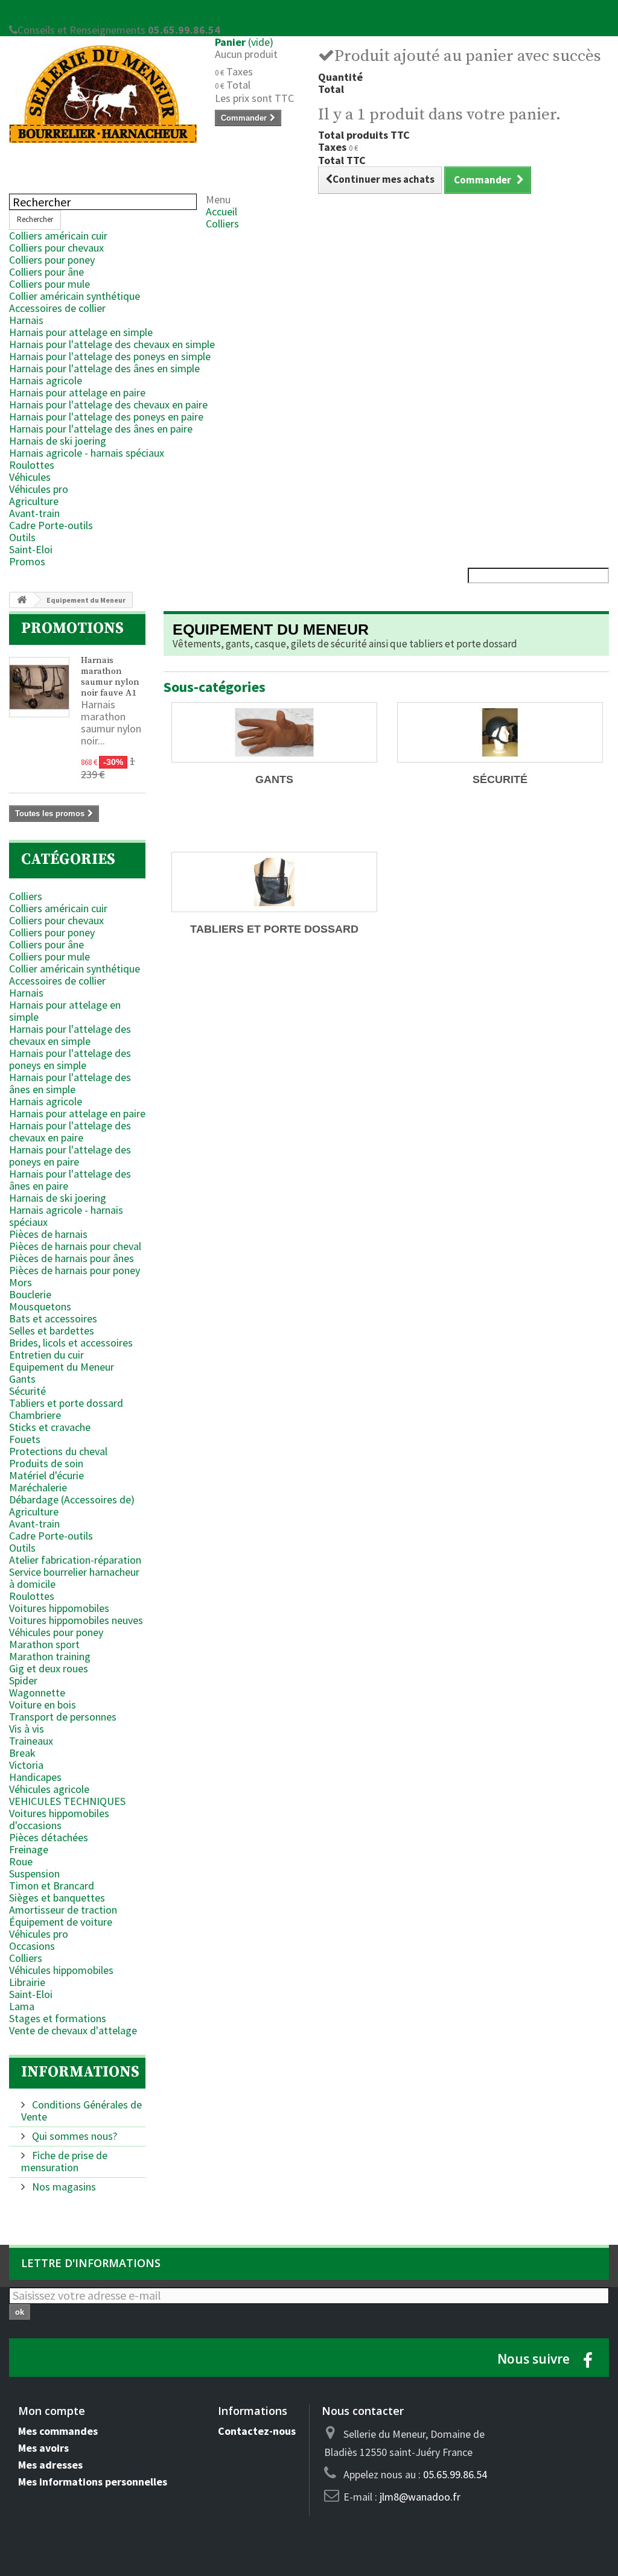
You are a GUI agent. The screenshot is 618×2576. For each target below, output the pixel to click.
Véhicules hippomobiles (61, 1970)
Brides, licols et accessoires (71, 1343)
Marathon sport (44, 1644)
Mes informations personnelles (93, 2482)
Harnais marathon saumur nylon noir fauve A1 (110, 677)
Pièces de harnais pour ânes (72, 1258)
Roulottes (32, 465)
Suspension (34, 1873)
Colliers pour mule (49, 284)
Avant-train (34, 513)
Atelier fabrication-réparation (75, 1560)
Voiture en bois (43, 1705)
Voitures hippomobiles (59, 1608)
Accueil (221, 211)
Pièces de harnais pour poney (75, 1270)
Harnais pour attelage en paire (77, 392)
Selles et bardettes (52, 1331)
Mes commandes (58, 2431)
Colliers (222, 224)
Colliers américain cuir (58, 236)
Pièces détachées (49, 1837)
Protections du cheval (58, 1451)
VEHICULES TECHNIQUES (67, 1801)
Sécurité (27, 1391)
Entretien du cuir (46, 1355)
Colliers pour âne (46, 272)
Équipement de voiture (61, 1922)
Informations (80, 2072)
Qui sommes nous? (73, 2136)
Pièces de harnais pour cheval (75, 1246)
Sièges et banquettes (57, 1898)
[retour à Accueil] (22, 600)
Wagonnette (37, 1692)
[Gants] (274, 732)
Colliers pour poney (52, 260)
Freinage (29, 1849)
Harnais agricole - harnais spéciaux (87, 453)
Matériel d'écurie (46, 1475)
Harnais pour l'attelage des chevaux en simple (112, 344)
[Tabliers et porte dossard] (274, 882)
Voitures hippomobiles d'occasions (59, 1819)
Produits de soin (46, 1463)
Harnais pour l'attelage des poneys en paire (106, 417)
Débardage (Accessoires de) (72, 1499)
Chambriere (35, 1415)
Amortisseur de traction (63, 1910)
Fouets (25, 1439)
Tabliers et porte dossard (66, 1403)
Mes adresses (50, 2465)
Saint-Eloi (31, 549)
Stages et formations (58, 2018)
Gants (22, 1379)
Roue (21, 1861)
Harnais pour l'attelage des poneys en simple (110, 356)
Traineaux (31, 1741)
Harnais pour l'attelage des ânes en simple (104, 368)
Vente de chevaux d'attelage (73, 2030)
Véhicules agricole (49, 1789)
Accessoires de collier (57, 308)
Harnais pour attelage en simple (81, 332)
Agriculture (34, 501)
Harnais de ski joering (58, 441)
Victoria (26, 1765)
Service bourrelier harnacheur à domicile (74, 1578)
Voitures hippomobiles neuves (76, 1620)
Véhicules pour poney (56, 1632)
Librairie (27, 1982)
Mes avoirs (43, 2448)
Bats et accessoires (53, 1318)
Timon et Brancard (52, 1886)
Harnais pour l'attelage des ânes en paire (101, 429)
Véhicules (30, 477)
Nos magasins (63, 2187)
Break (22, 1753)
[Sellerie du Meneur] (103, 94)
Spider (23, 1680)
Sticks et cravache (50, 1427)
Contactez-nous (45, 18)
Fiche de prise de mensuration (64, 2161)
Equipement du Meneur (62, 1367)
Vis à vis (27, 1729)
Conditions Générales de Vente (81, 2111)
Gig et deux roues (49, 1668)
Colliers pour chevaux (56, 248)
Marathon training (50, 1656)
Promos (27, 561)
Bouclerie (30, 1294)
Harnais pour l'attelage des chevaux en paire (108, 404)
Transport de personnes (63, 1717)
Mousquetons (40, 1306)
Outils (22, 537)
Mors (21, 1282)
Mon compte (52, 2411)
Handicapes (35, 1777)
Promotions (72, 628)
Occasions (32, 1946)
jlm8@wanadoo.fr (420, 2497)
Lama (22, 2006)
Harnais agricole (46, 380)
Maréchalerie (38, 1487)
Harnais (26, 320)
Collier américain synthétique (75, 296)
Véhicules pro (39, 489)
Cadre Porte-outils (51, 525)
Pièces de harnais (48, 1234)
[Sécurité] (500, 732)
